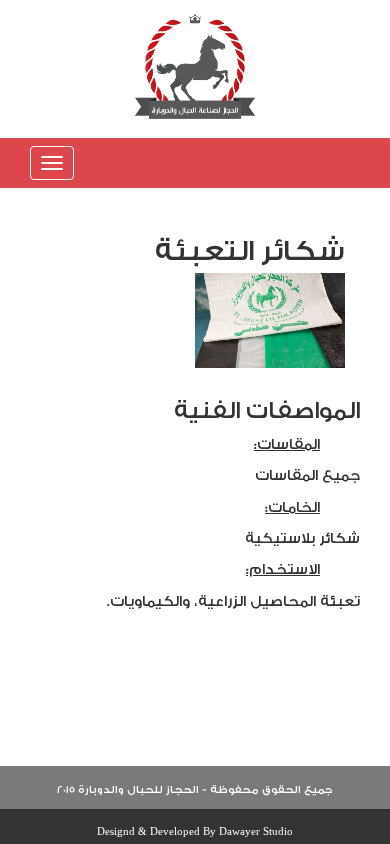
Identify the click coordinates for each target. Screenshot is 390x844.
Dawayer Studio (256, 831)
